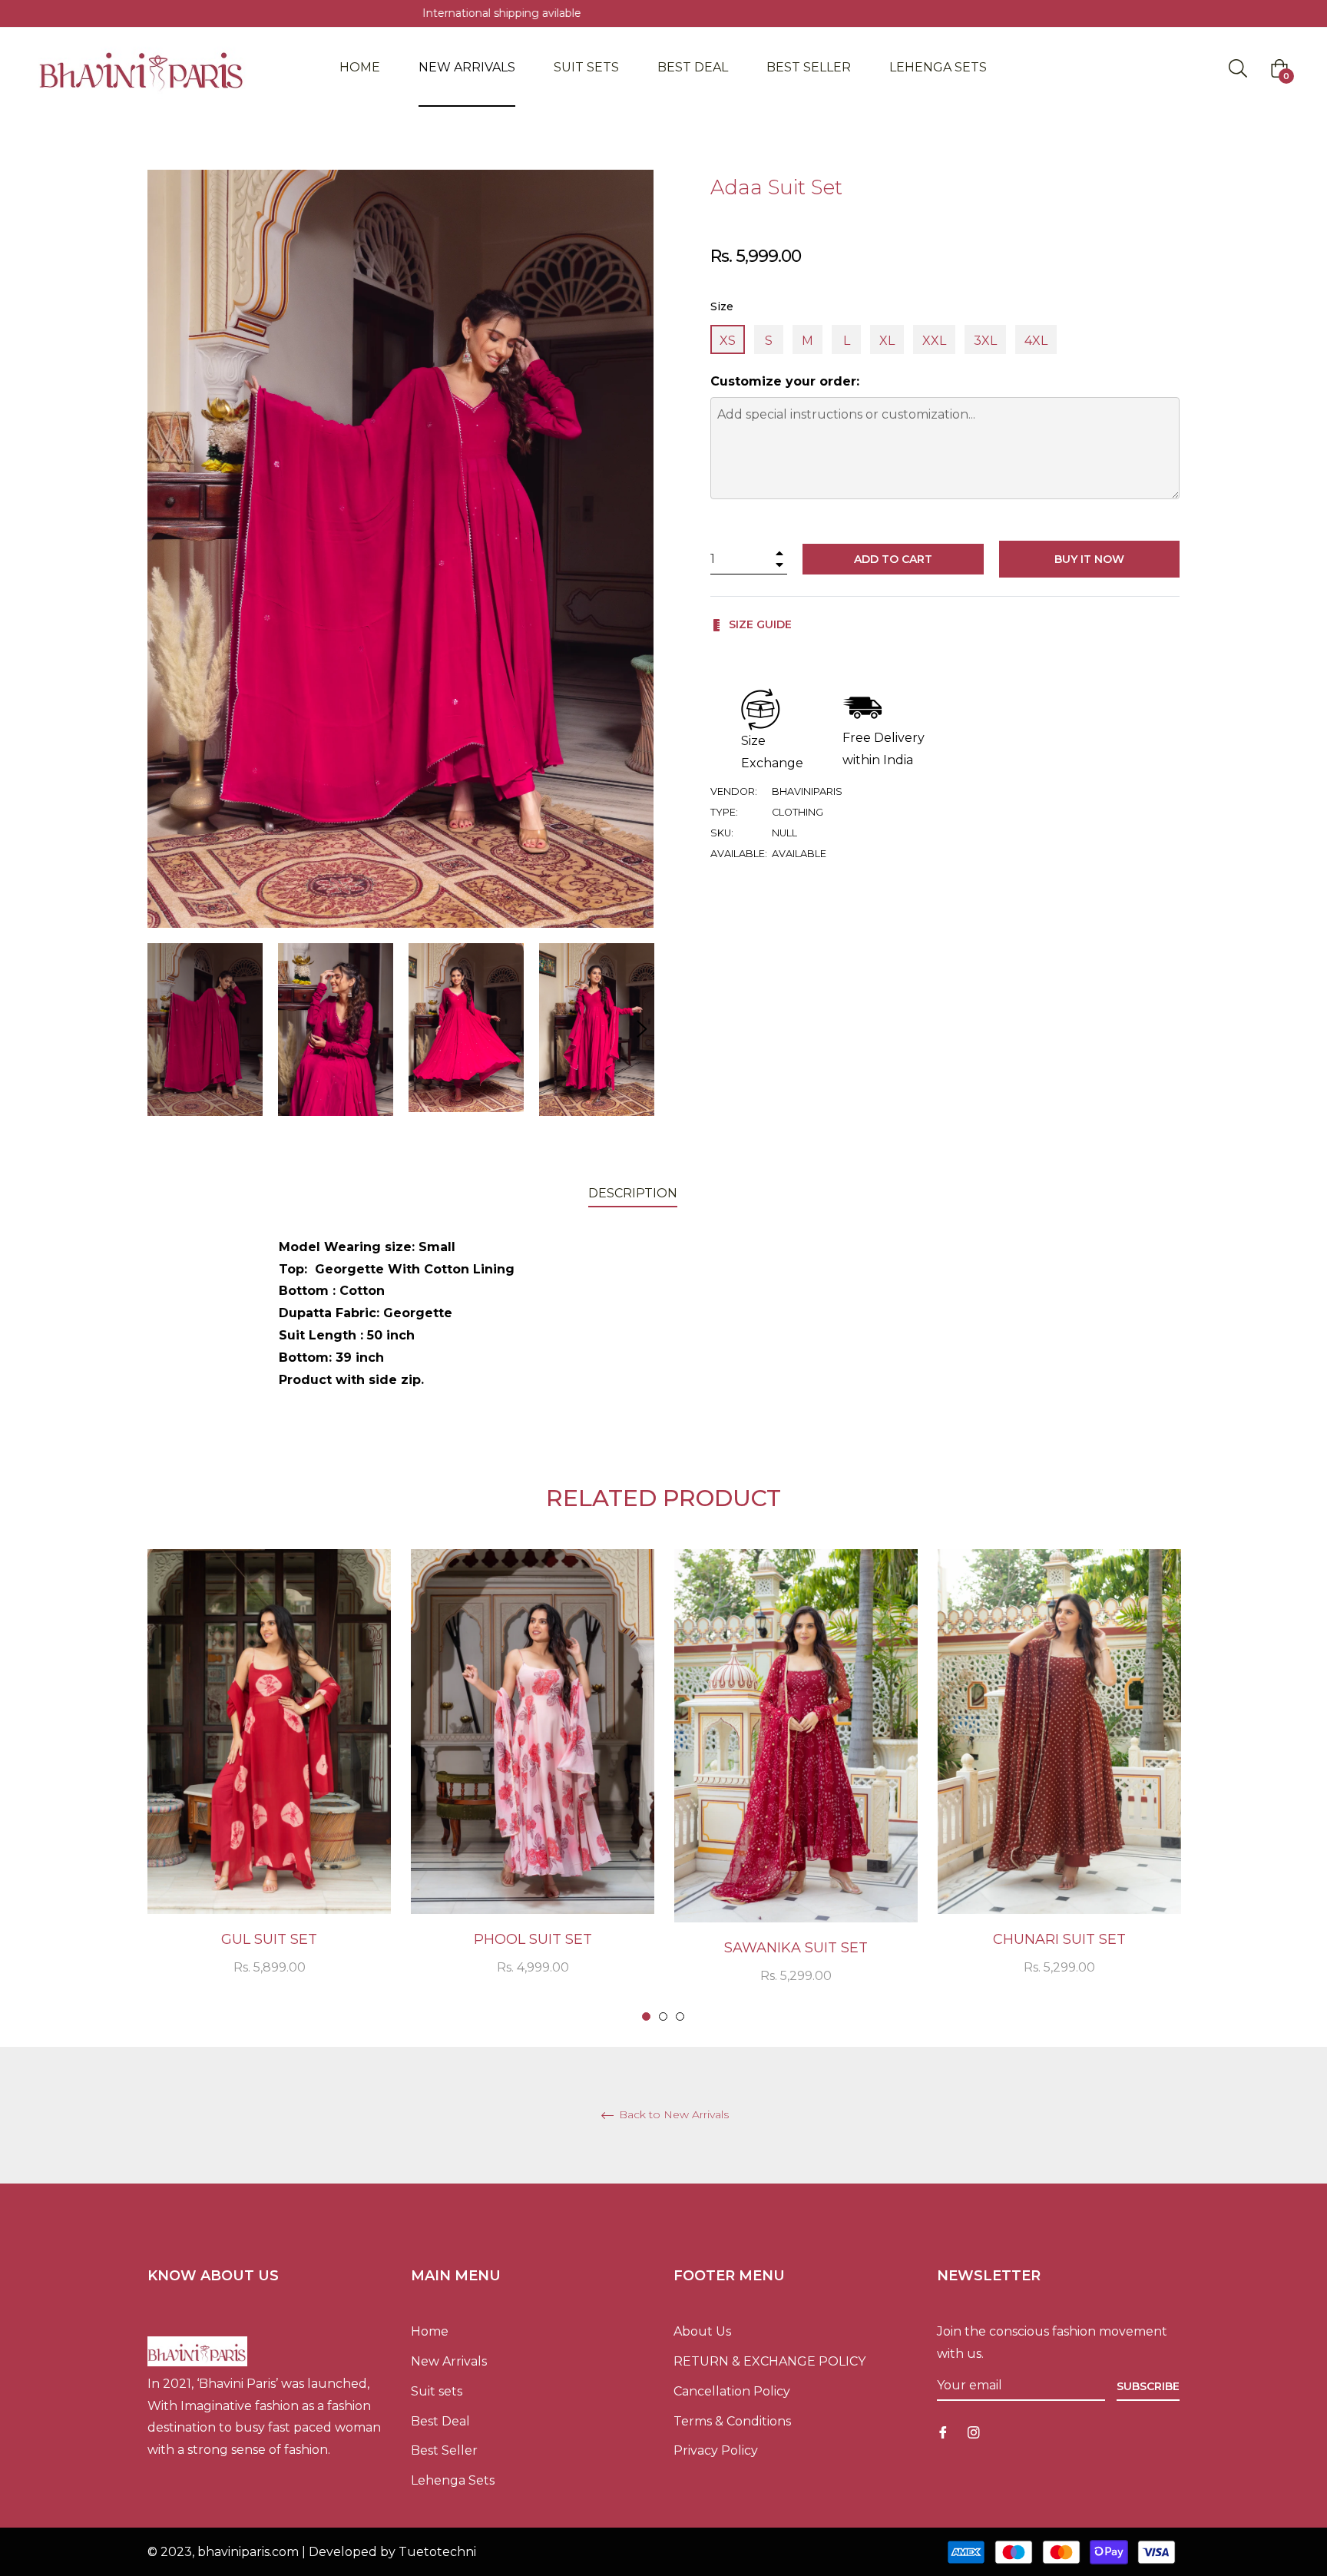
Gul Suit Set (269, 1939)
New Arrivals (449, 2361)
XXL (934, 341)
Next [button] (642, 1029)
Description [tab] (633, 1193)
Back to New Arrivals (672, 2115)
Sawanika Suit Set (796, 1948)
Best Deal (440, 2421)
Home (430, 2331)
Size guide (759, 624)
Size (722, 306)
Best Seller (444, 2450)
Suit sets (437, 2391)
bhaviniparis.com (248, 2552)
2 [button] (663, 2016)
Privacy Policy (716, 2450)
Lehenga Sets (453, 2480)
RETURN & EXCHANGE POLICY (769, 2361)
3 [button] (680, 2016)
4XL (1036, 341)
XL (887, 341)
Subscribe (1148, 2386)
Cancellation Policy (732, 2391)
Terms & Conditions (732, 2421)
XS (728, 341)
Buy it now (1089, 559)
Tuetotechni (437, 2552)
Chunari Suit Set (1059, 1939)
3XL (985, 341)
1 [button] (646, 2016)
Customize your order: (785, 381)
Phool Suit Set (533, 1939)
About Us (702, 2331)
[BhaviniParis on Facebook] (943, 2432)
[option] (269, 1782)
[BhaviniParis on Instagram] (974, 2432)
